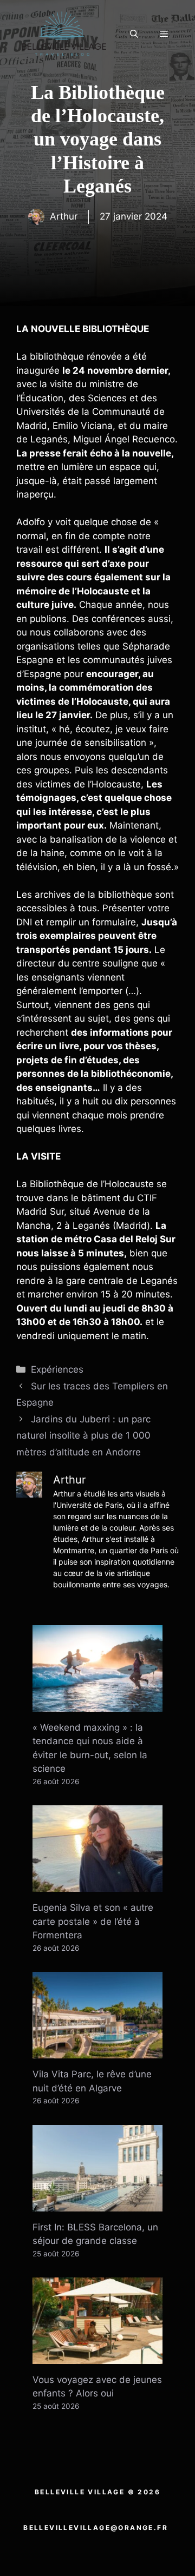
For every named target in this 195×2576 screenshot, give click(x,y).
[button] (134, 34)
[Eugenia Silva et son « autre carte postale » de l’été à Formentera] (97, 1885)
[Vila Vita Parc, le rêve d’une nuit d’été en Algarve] (97, 2051)
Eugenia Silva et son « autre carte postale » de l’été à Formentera (93, 1921)
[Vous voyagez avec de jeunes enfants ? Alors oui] (97, 2356)
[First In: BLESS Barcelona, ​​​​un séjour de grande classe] (97, 2204)
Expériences (57, 1369)
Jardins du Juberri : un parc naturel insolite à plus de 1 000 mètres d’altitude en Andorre (83, 1436)
